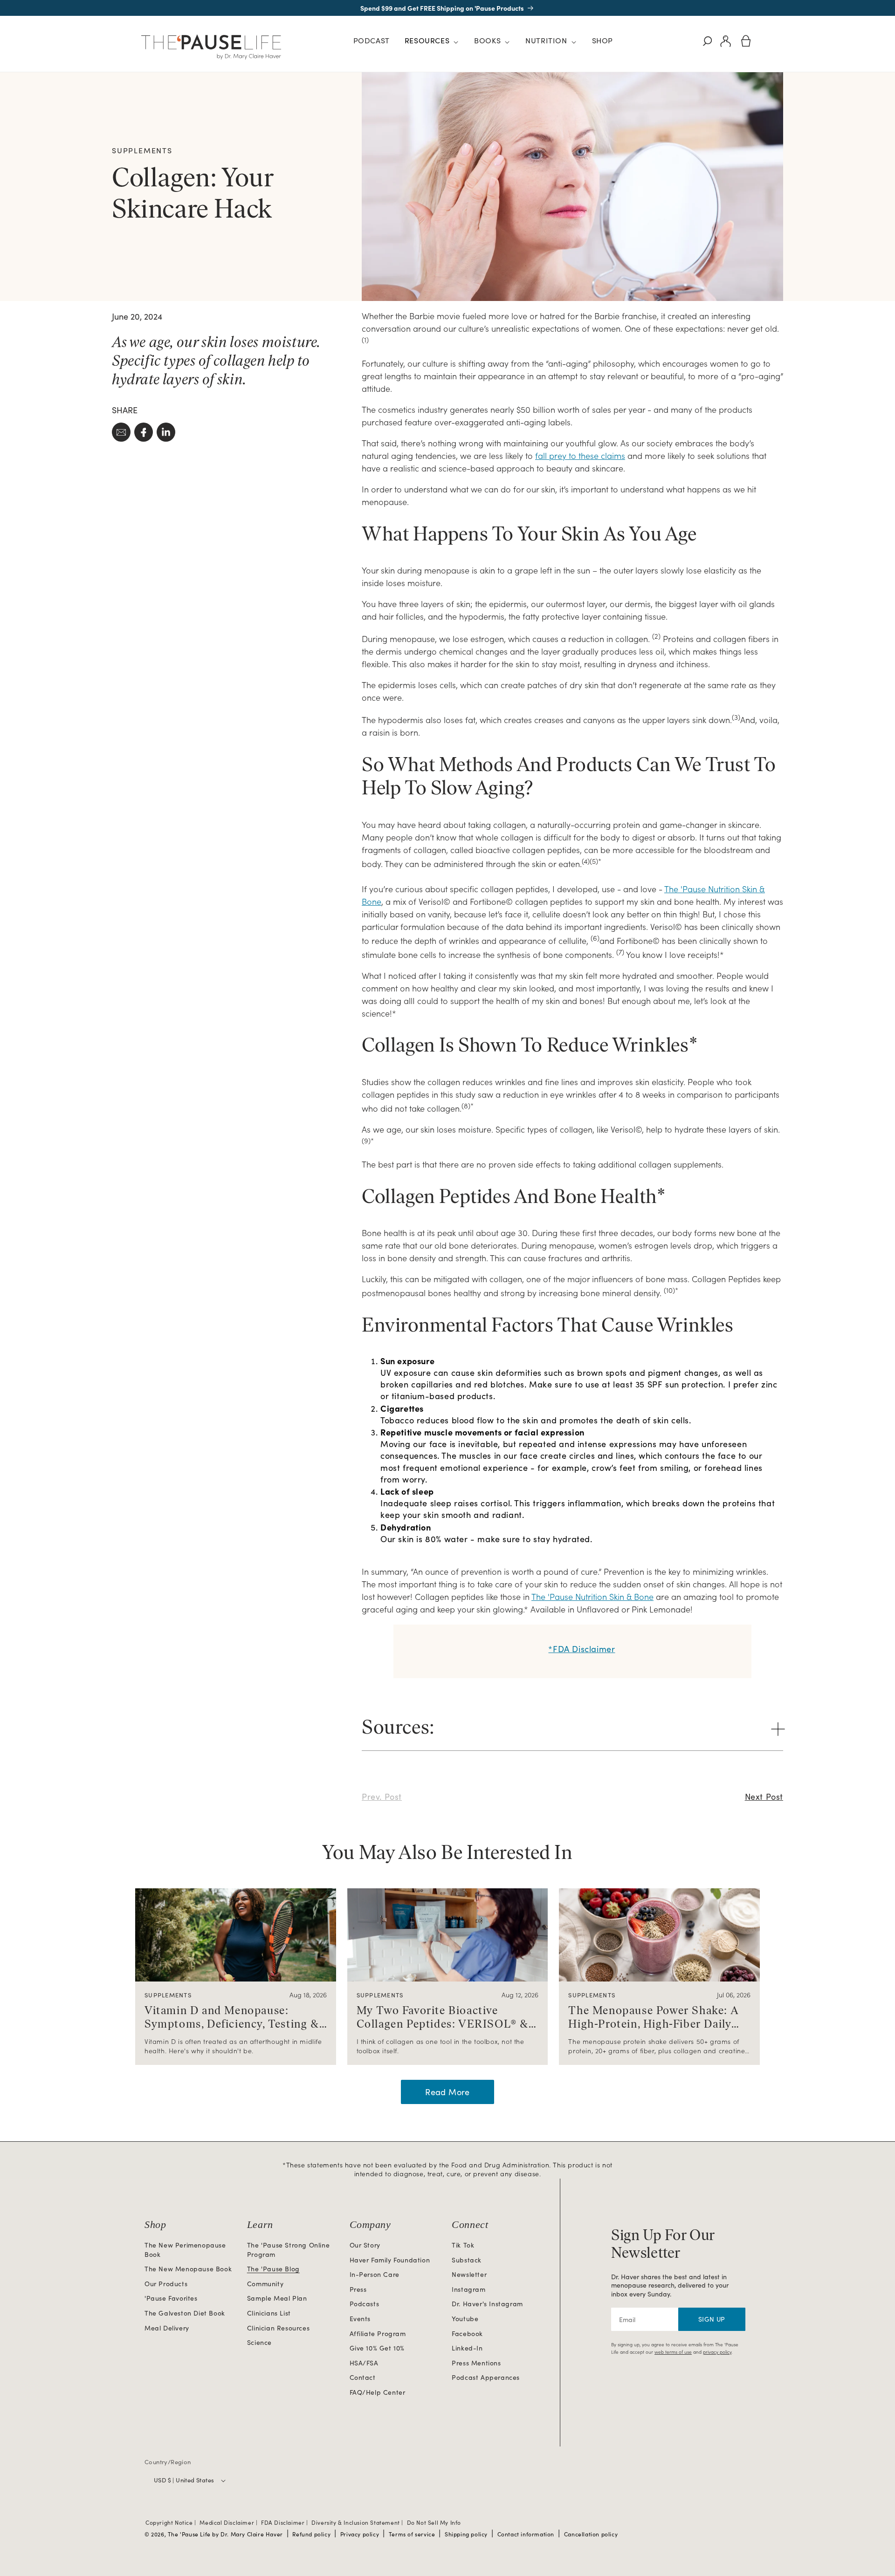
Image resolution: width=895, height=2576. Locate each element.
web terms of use (673, 2352)
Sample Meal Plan (277, 2298)
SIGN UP (712, 2319)
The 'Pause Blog (273, 2269)
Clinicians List (269, 2313)
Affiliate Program (378, 2333)
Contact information (526, 2534)
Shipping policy (466, 2534)
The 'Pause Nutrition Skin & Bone (592, 1596)
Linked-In (467, 2348)
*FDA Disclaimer (582, 1649)
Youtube (465, 2319)
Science (259, 2342)
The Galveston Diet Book (185, 2313)
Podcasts (365, 2304)
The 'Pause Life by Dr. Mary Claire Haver (225, 2534)
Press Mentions (476, 2363)
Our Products (166, 2284)
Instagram (468, 2289)
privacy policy (717, 2352)
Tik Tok (463, 2245)
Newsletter (469, 2274)
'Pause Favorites (171, 2298)
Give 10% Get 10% (377, 2348)
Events (360, 2319)
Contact (363, 2377)
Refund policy (311, 2534)
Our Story (365, 2245)
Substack (467, 2260)
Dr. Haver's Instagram (487, 2304)
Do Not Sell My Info (434, 2522)
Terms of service (412, 2534)
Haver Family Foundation (390, 2260)
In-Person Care (375, 2274)
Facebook (467, 2333)
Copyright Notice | (172, 2522)
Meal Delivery (167, 2328)
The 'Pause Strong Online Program (288, 2250)
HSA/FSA (364, 2363)
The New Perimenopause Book (185, 2250)
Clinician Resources (278, 2328)
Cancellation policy (591, 2534)
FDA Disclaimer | (285, 2522)
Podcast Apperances (486, 2377)
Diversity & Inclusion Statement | (358, 2522)
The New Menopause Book (188, 2269)
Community (265, 2284)
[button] (432, 42)
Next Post (764, 1797)
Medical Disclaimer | (229, 2522)
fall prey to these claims (580, 455)
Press (358, 2289)
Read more (447, 2092)
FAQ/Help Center (378, 2392)
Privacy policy (360, 2534)
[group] (236, 1976)
